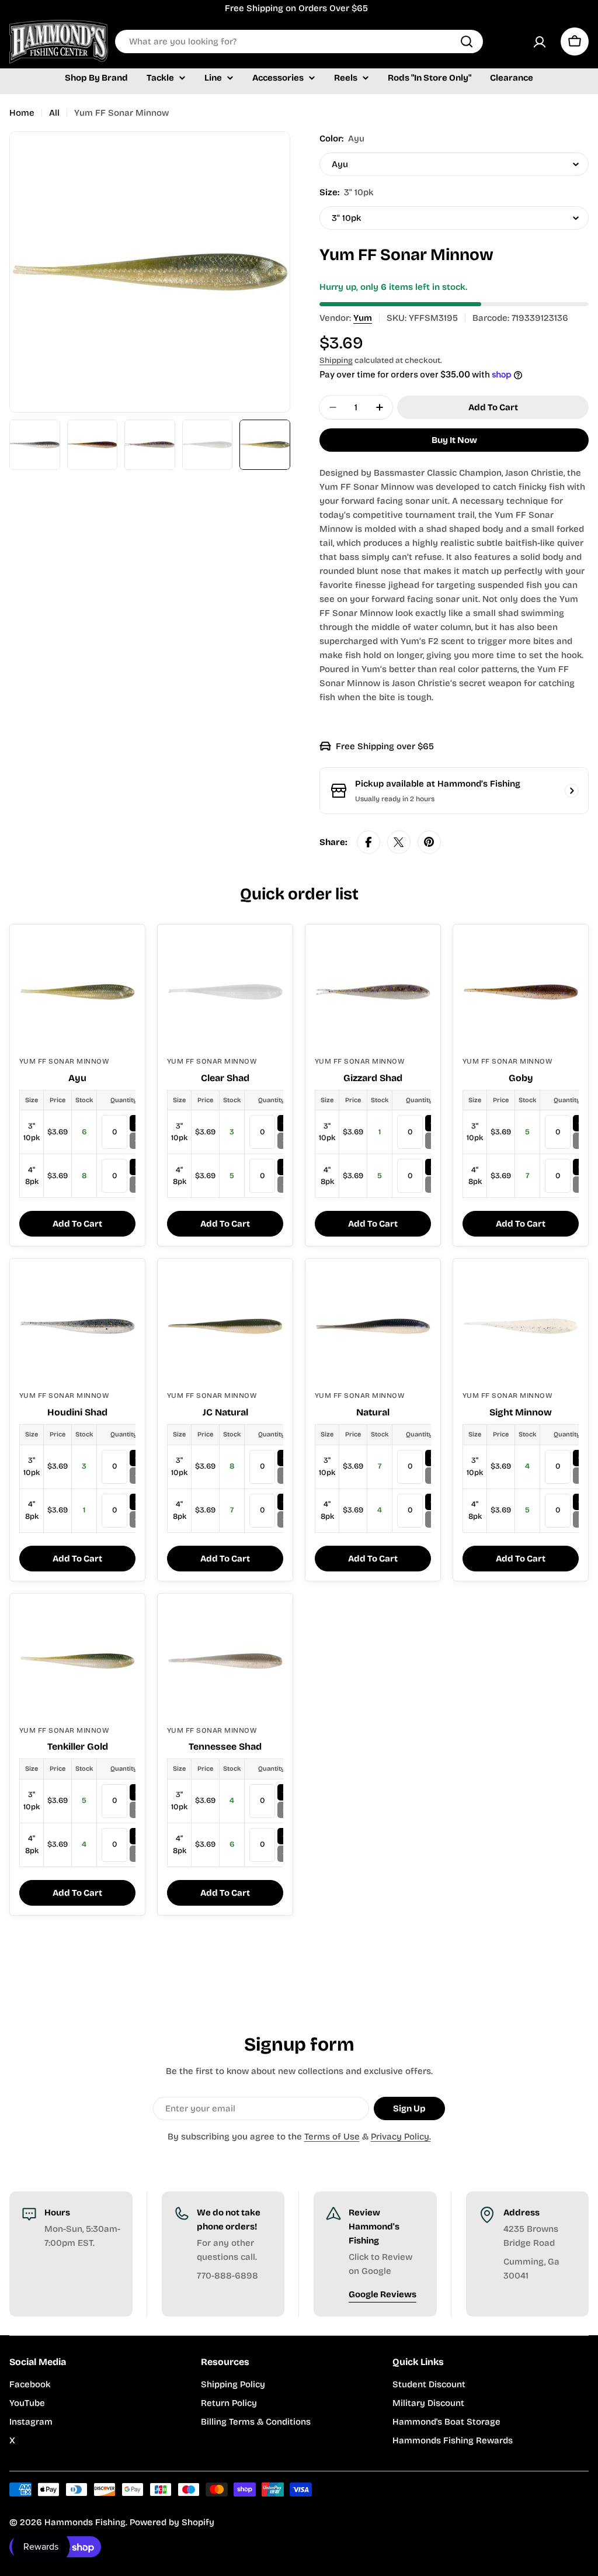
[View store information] (572, 791)
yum (363, 318)
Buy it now (454, 440)
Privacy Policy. (401, 2137)
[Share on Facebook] (368, 842)
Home (22, 113)
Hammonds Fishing (85, 2522)
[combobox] (299, 41)
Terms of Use (332, 2137)
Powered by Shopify (172, 2522)
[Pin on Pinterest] (429, 842)
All (54, 113)
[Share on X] (399, 842)
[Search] (467, 41)
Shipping (336, 360)
